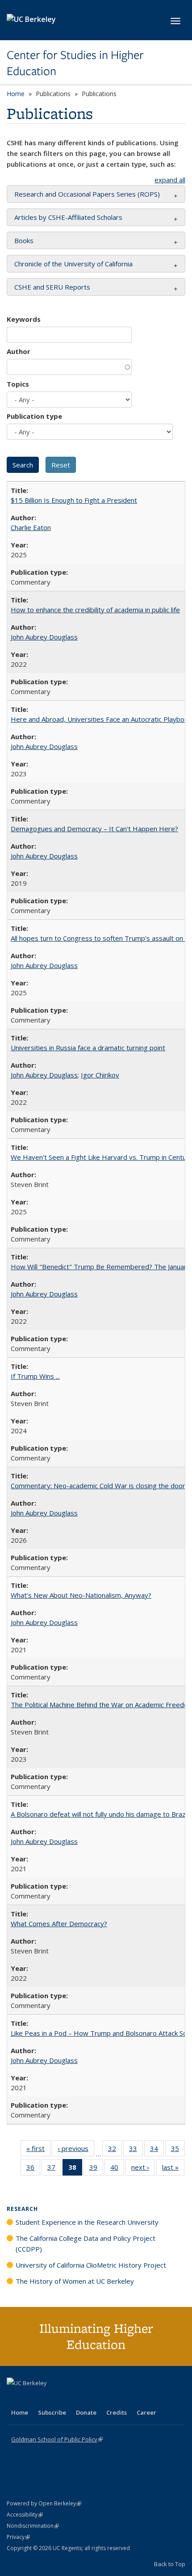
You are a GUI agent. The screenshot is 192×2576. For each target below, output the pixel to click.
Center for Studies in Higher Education (75, 63)
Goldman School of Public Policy (57, 2439)
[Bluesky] (84, 2398)
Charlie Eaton (31, 527)
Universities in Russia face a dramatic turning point (88, 1048)
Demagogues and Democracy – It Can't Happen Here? (94, 829)
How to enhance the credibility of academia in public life (95, 610)
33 (136, 2150)
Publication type (34, 416)
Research (22, 2209)
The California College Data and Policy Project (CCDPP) (86, 2243)
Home (16, 94)
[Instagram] (67, 2398)
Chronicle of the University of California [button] (73, 264)
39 (96, 2169)
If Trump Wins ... (35, 1376)
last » (173, 2169)
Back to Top (170, 2564)
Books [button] (24, 240)
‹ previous (76, 2150)
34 (157, 2150)
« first (38, 2150)
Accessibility (25, 2515)
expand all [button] (170, 180)
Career (146, 2412)
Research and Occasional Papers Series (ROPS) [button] (87, 194)
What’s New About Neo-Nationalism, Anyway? (81, 1595)
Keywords (24, 319)
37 (54, 2169)
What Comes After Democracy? (59, 1924)
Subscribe (52, 2412)
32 (115, 2150)
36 (33, 2169)
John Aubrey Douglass (44, 637)
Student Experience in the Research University (87, 2222)
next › (143, 2169)
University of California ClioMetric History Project (91, 2265)
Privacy (18, 2537)
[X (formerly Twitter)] (15, 2398)
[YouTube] (50, 2398)
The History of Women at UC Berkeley (75, 2281)
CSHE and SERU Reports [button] (52, 287)
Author (19, 351)
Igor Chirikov (100, 1075)
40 (117, 2169)
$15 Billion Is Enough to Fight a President (74, 500)
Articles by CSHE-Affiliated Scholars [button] (68, 217)
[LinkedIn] (32, 2398)
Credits (117, 2412)
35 (178, 2150)
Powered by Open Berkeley (44, 2503)
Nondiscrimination (33, 2526)
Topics (18, 384)
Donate (86, 2412)
